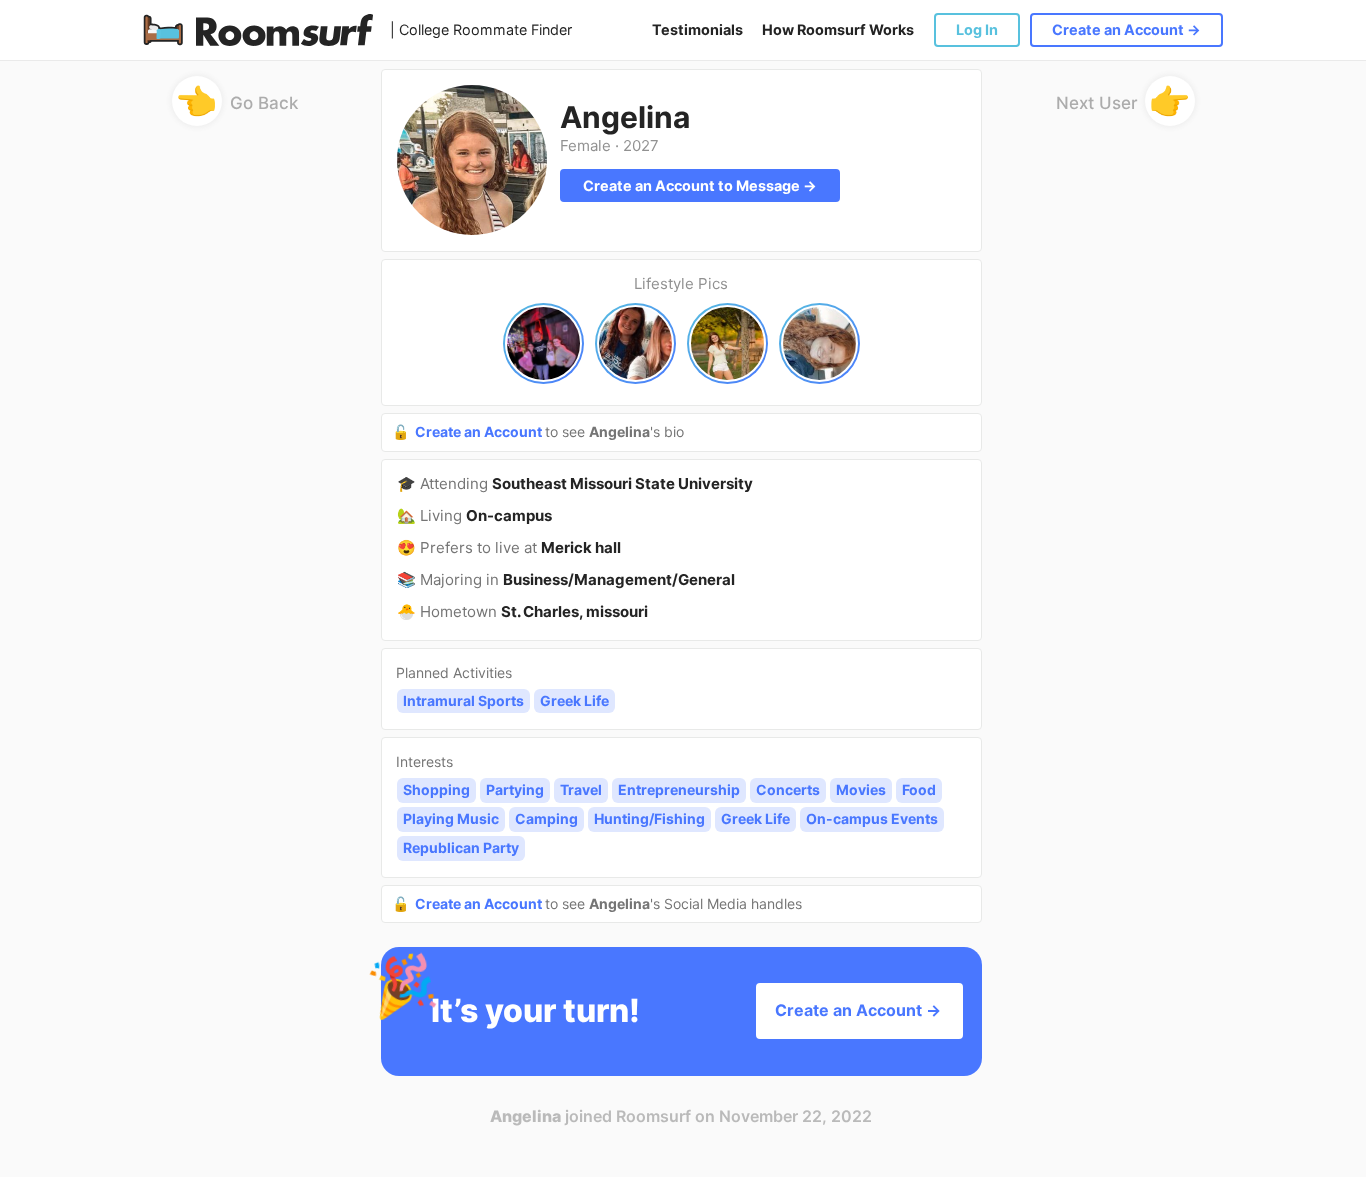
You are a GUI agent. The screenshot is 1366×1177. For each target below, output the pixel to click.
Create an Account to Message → (700, 185)
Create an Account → (1126, 29)
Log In (977, 29)
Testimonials (697, 29)
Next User (1123, 106)
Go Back (237, 106)
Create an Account (480, 431)
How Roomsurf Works (838, 29)
